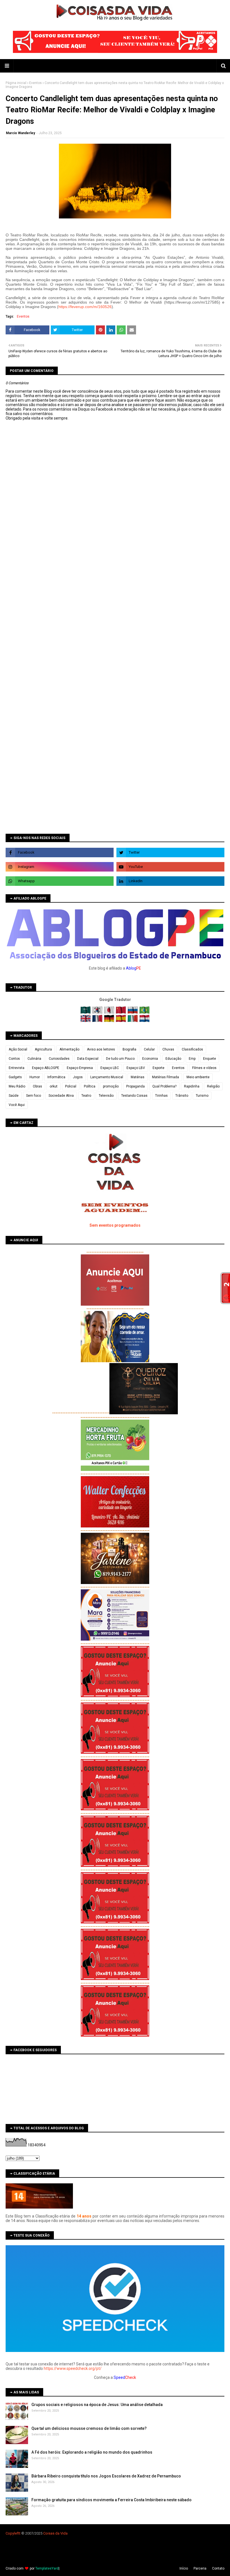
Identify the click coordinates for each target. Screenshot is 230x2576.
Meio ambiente (198, 1077)
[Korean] (98, 1012)
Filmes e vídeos (204, 1068)
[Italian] (133, 1021)
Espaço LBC (110, 1068)
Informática (56, 1077)
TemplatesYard (47, 2568)
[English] (86, 1021)
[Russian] (133, 1012)
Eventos (35, 83)
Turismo (202, 1096)
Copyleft (12, 2533)
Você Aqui (17, 1105)
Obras (37, 1086)
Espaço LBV (136, 1068)
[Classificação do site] (39, 2207)
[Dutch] (144, 1021)
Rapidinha (192, 1086)
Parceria (200, 2568)
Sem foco (34, 1096)
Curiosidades (59, 1059)
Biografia (129, 1049)
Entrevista (17, 1068)
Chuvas (168, 1049)
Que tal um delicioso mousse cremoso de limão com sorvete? (89, 2428)
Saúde (14, 1096)
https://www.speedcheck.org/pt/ (73, 2368)
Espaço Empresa (80, 1068)
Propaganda (135, 1086)
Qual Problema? (164, 1086)
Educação (173, 1059)
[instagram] (60, 867)
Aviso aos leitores (101, 1049)
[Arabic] (86, 1012)
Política (90, 1086)
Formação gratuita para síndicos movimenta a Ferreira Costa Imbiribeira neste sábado (111, 2500)
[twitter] (170, 853)
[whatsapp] (60, 881)
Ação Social (18, 1049)
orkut (54, 1086)
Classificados (192, 1049)
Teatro (86, 1096)
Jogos (78, 1077)
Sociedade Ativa (61, 1096)
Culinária (34, 1059)
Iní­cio (184, 2568)
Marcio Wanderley (20, 133)
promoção (111, 1086)
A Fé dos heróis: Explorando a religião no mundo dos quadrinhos (92, 2452)
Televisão (106, 1096)
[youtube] (170, 867)
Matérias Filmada (165, 1077)
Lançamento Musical (107, 1077)
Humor (35, 1077)
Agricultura (43, 1049)
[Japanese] (110, 1012)
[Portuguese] (144, 1012)
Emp (192, 1059)
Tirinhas (161, 1096)
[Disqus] (115, 618)
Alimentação (69, 1049)
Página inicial (16, 83)
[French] (98, 1021)
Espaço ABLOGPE (46, 1068)
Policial (71, 1086)
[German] (110, 1021)
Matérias (138, 1077)
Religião (213, 1086)
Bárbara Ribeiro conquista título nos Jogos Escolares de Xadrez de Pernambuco (106, 2476)
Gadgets (15, 1077)
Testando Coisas (134, 1096)
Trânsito (182, 1096)
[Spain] (121, 1021)
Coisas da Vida (55, 2533)
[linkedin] (170, 881)
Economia (150, 1059)
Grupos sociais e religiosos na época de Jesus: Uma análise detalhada (97, 2405)
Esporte (158, 1068)
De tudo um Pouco (120, 1059)
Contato (218, 2568)
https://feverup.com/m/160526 (85, 307)
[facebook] (60, 853)
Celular (149, 1049)
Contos (14, 1059)
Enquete (210, 1059)
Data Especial (88, 1059)
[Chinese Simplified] (121, 1012)
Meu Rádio (17, 1086)
